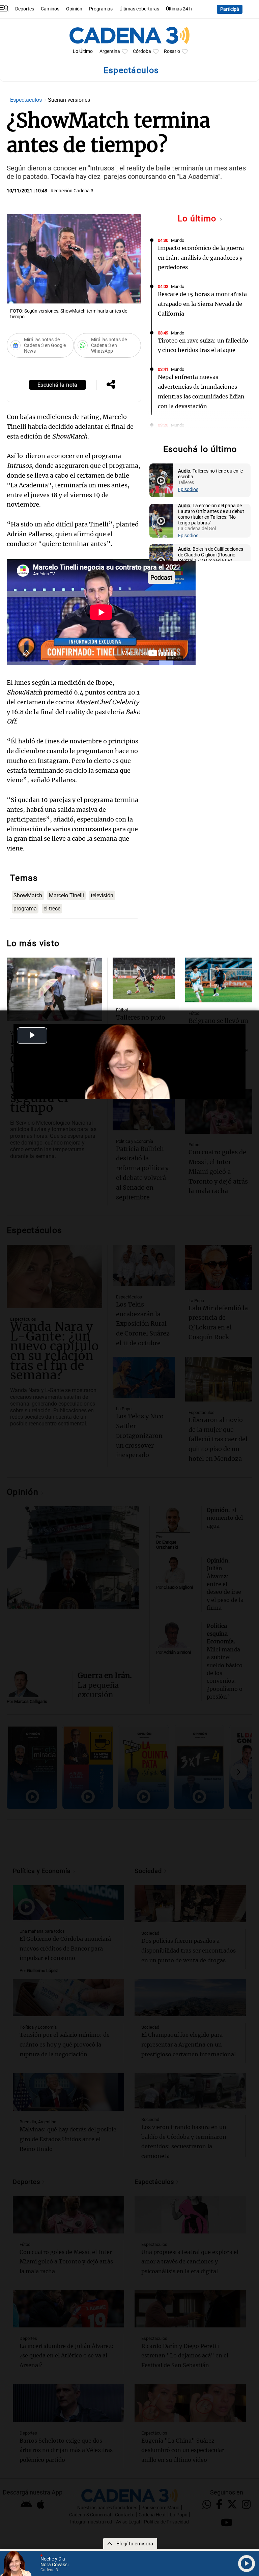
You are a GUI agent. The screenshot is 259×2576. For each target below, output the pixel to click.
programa (25, 909)
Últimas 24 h (179, 9)
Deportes (25, 9)
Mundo (178, 240)
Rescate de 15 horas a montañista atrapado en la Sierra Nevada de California (202, 304)
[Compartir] (111, 385)
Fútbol (122, 1010)
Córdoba (142, 51)
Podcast (161, 577)
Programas (101, 9)
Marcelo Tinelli (66, 895)
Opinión (74, 9)
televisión (102, 895)
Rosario (172, 51)
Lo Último (83, 51)
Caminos (50, 9)
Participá (230, 9)
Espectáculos (27, 100)
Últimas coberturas (139, 9)
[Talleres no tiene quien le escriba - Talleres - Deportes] (161, 480)
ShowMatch (28, 895)
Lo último (198, 218)
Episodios (188, 490)
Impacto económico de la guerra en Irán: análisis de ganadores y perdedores (201, 258)
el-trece (52, 909)
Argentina (110, 51)
